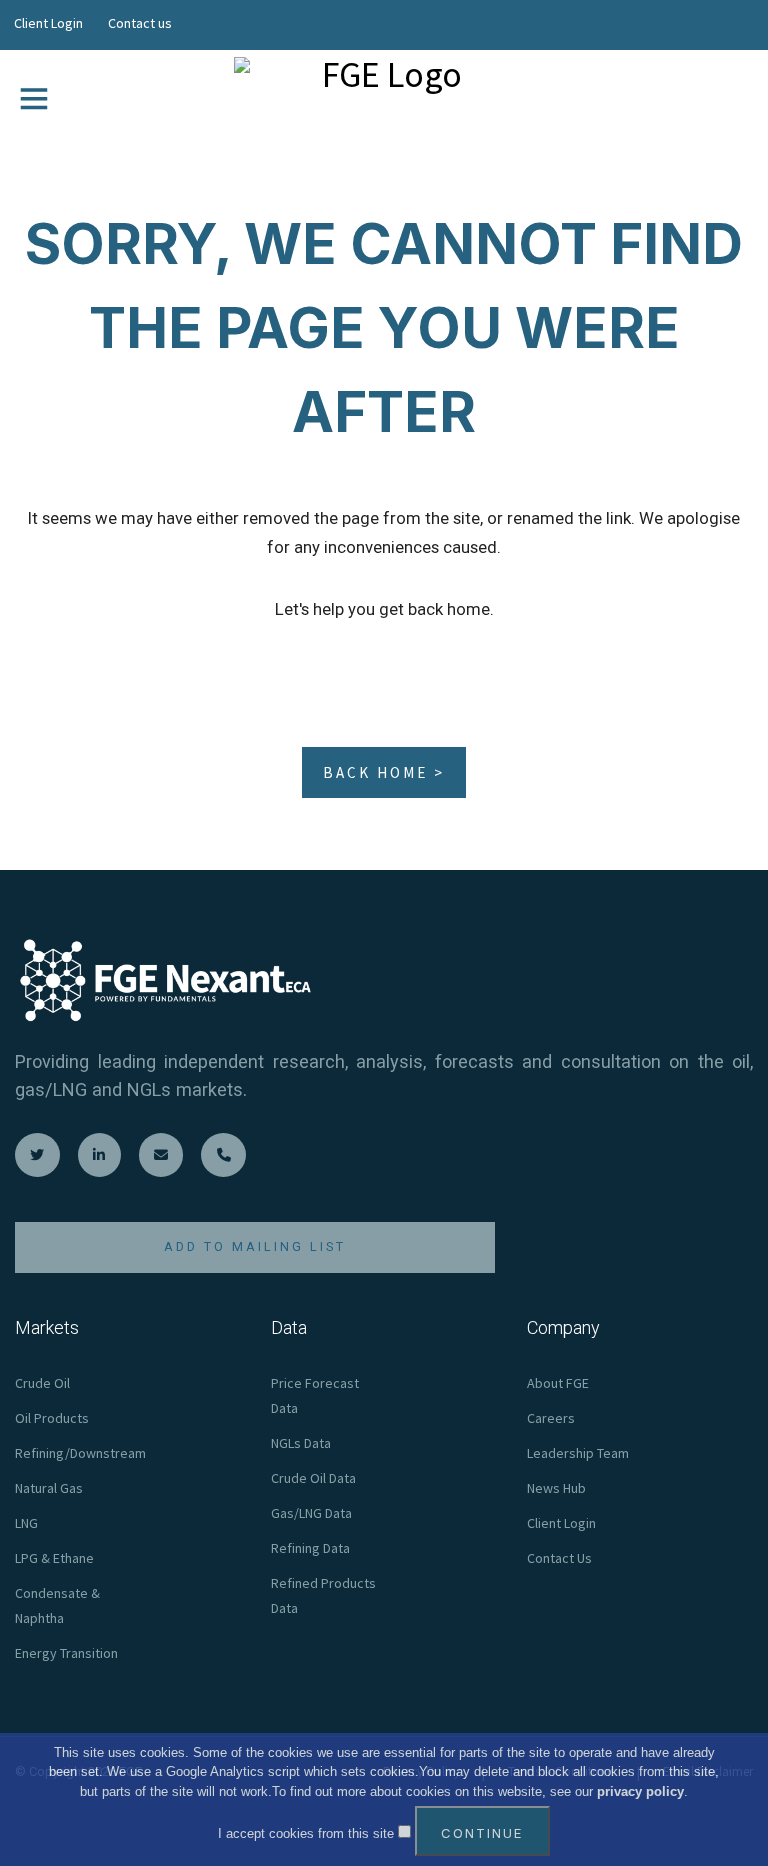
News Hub (556, 1488)
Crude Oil (42, 1383)
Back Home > (384, 772)
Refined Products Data (323, 1595)
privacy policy (640, 1791)
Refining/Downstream (80, 1453)
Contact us (140, 23)
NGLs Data (301, 1443)
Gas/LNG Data (311, 1513)
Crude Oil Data (313, 1478)
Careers (551, 1418)
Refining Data (310, 1548)
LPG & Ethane (54, 1558)
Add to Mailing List (255, 1246)
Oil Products (52, 1418)
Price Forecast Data (315, 1395)
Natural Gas (49, 1488)
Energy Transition (66, 1653)
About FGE (558, 1383)
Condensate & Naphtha (57, 1605)
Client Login (48, 23)
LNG (26, 1523)
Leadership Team (578, 1453)
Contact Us (559, 1558)
